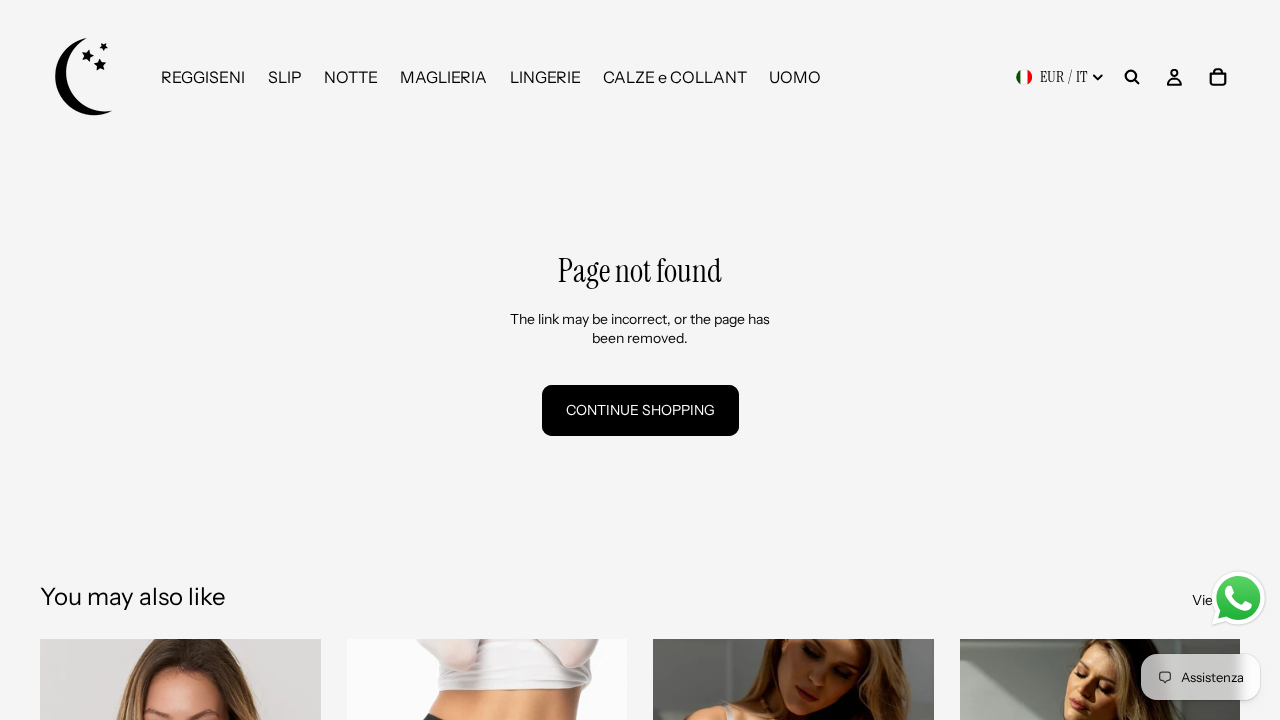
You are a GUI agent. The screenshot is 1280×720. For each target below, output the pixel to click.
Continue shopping (640, 410)
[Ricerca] (1132, 77)
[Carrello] (1218, 77)
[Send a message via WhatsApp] (1238, 598)
